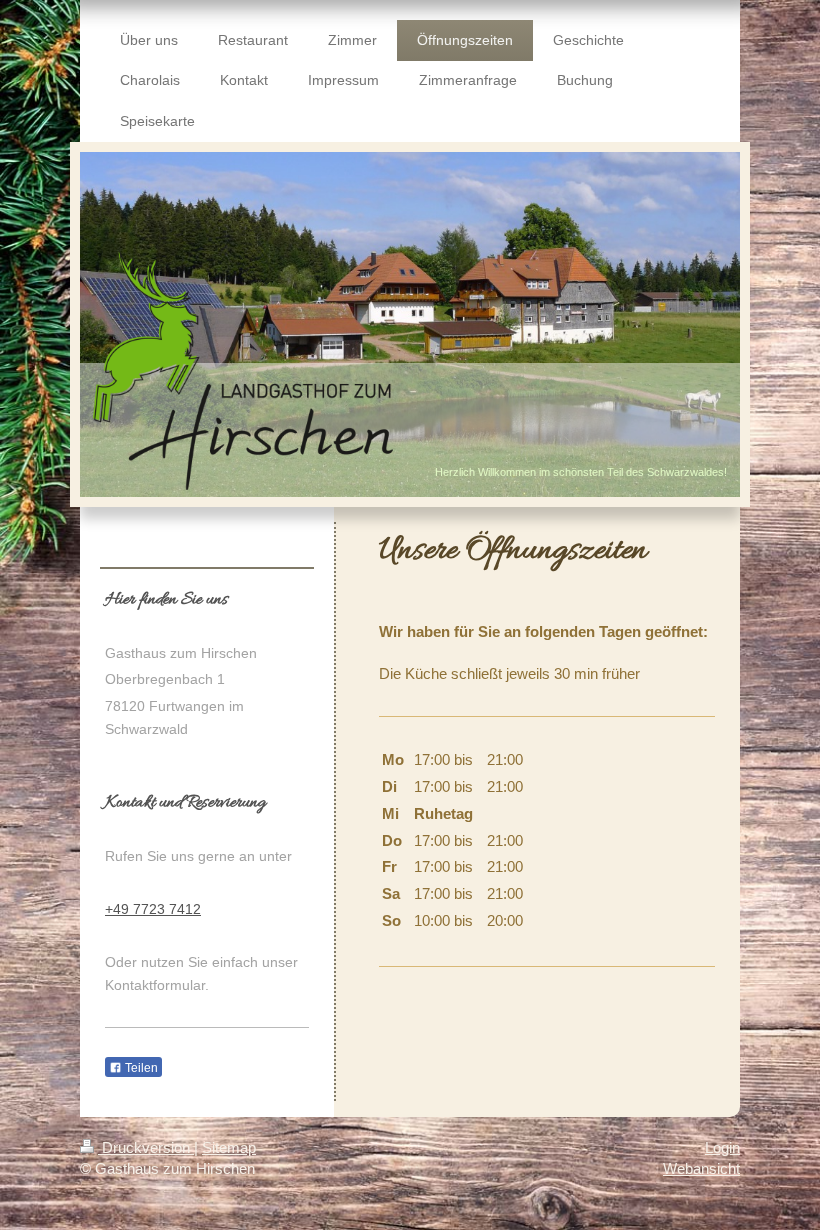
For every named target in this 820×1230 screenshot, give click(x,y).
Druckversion (146, 1147)
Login (722, 1147)
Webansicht (701, 1168)
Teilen (140, 1068)
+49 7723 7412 (153, 909)
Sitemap (229, 1147)
